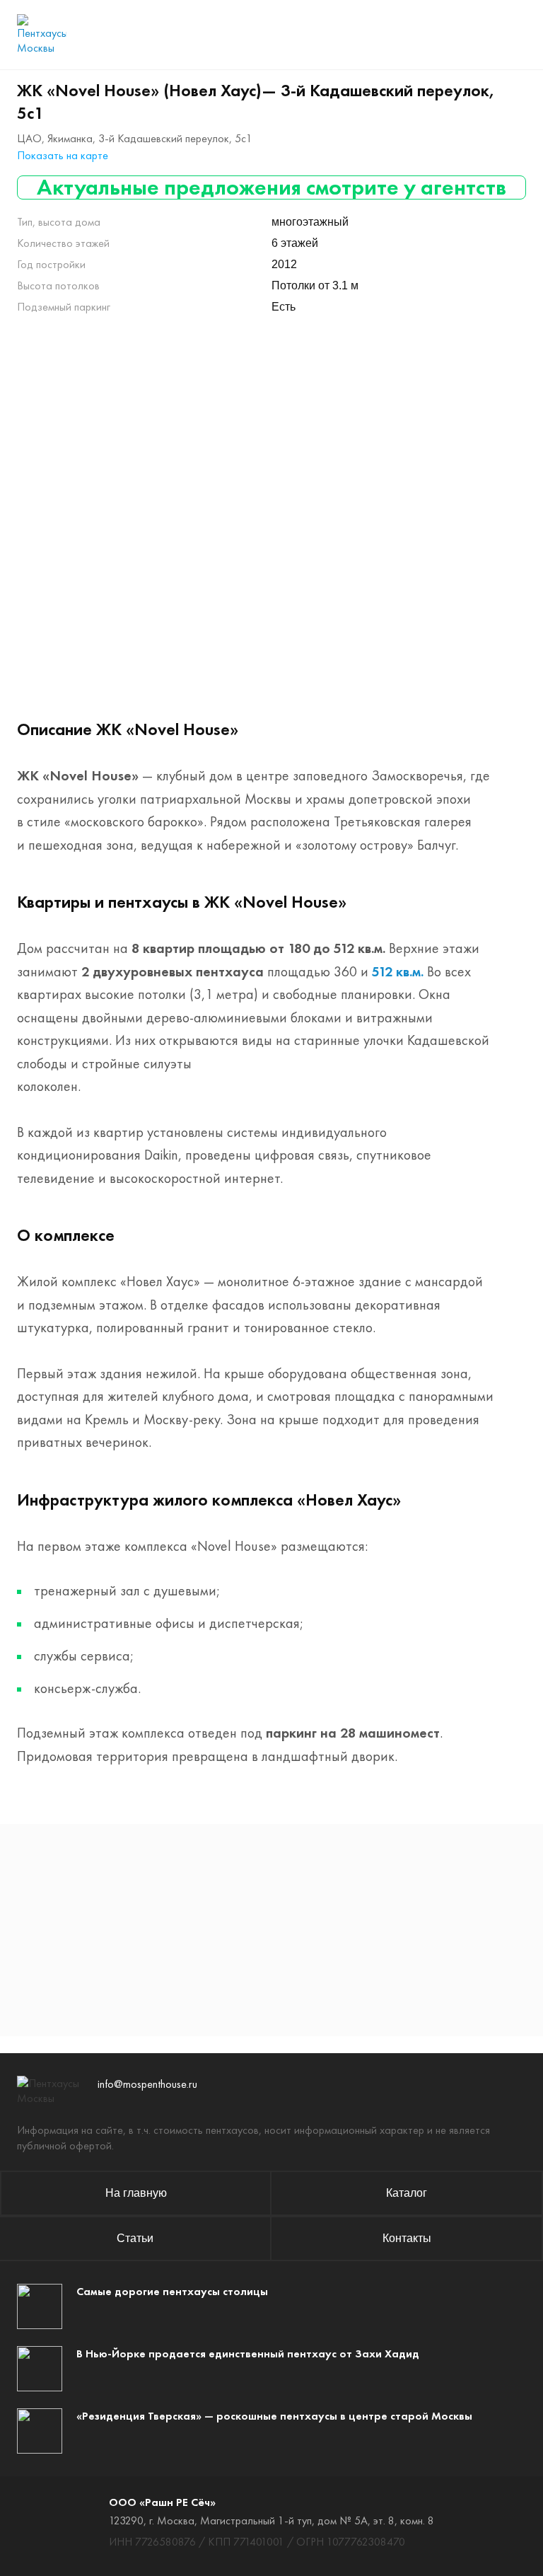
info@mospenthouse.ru (147, 2084)
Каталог (407, 2193)
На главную (136, 2193)
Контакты (407, 2238)
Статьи (135, 2238)
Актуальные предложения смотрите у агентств (271, 187)
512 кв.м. (398, 971)
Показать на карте (63, 155)
